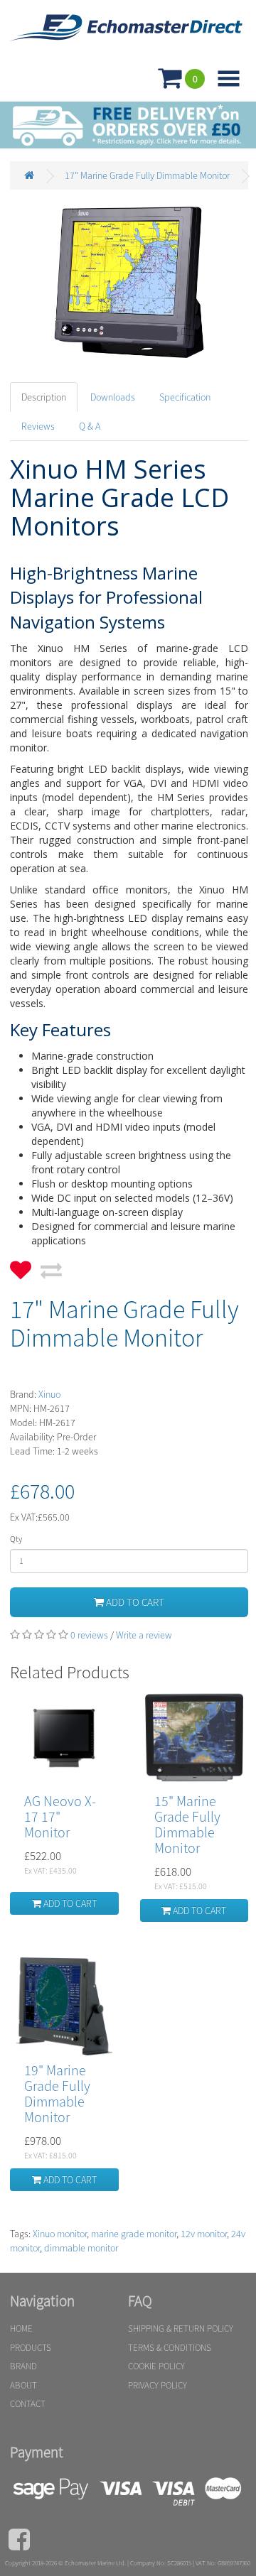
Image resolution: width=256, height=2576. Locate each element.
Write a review (144, 1635)
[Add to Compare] (51, 1266)
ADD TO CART (134, 1602)
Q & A (90, 426)
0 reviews (89, 1635)
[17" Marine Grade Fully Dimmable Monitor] (129, 282)
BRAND (23, 2366)
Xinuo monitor (60, 2234)
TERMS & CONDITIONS (170, 2348)
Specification (185, 397)
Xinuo (49, 1394)
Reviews (38, 426)
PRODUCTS (31, 2348)
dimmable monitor (81, 2248)
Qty (16, 1539)
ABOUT (23, 2385)
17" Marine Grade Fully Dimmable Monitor (147, 175)
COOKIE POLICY (156, 2366)
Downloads (113, 397)
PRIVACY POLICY (158, 2385)
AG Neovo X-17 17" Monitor (60, 1816)
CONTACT (28, 2404)
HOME (21, 2328)
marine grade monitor (134, 2234)
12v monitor (204, 2234)
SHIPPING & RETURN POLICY (181, 2328)
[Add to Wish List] (21, 1266)
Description (44, 397)
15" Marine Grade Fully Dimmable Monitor (187, 1824)
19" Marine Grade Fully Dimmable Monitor (57, 2093)
